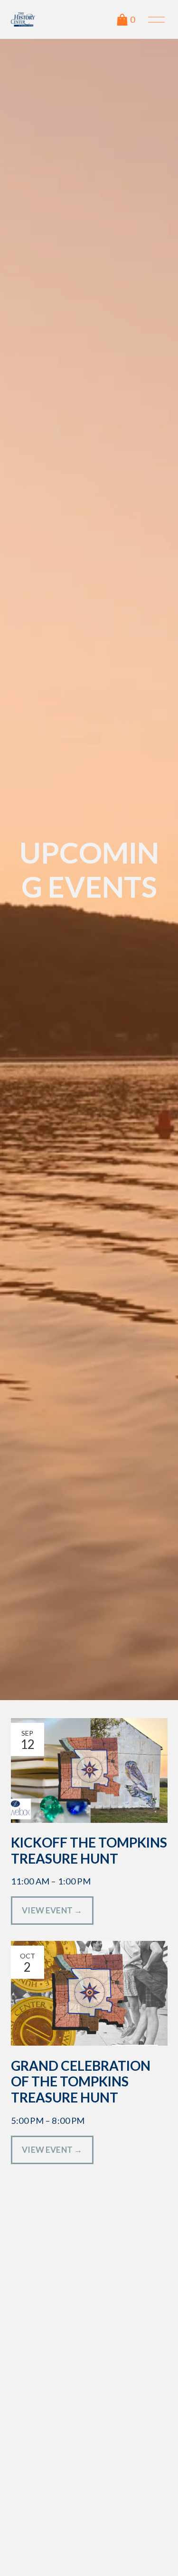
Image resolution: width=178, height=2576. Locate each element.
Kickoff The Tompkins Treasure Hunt (89, 1850)
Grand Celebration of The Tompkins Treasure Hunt (81, 2081)
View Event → (52, 1910)
